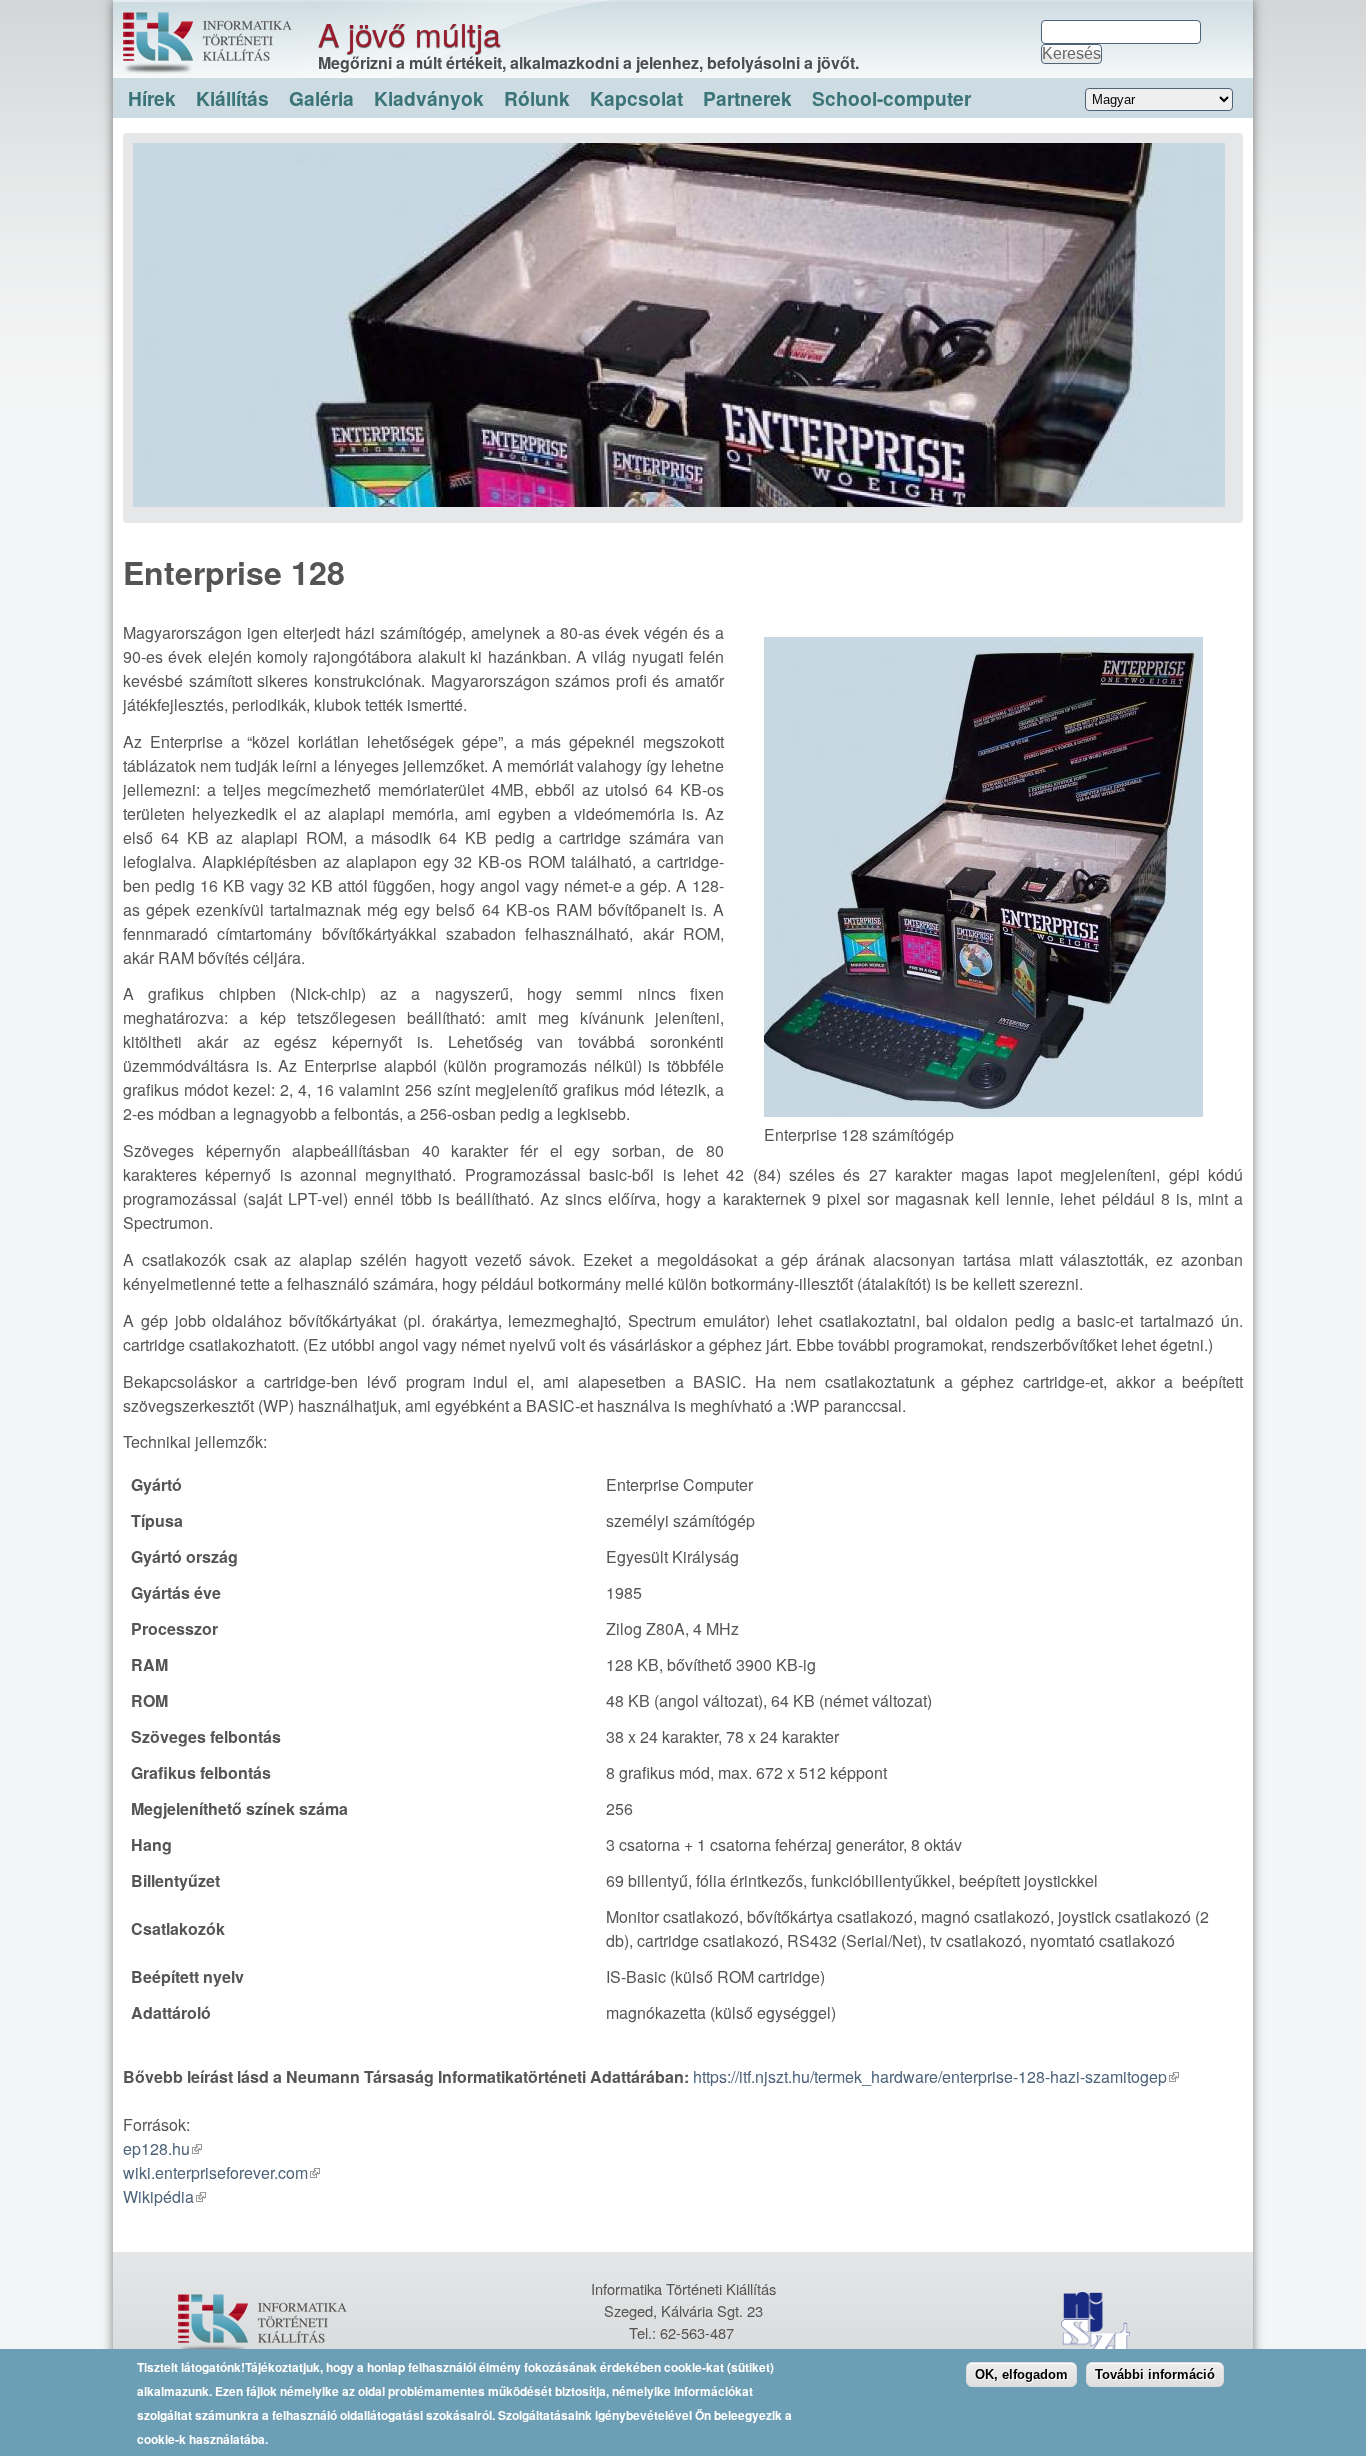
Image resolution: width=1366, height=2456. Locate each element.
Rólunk (537, 98)
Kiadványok (429, 98)
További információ (1155, 2374)
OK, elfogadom (1021, 2374)
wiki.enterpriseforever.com (215, 2172)
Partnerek (747, 98)
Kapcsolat (636, 98)
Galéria (321, 98)
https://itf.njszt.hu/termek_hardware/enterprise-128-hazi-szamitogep (930, 2076)
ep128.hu (156, 2148)
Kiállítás (232, 98)
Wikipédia (158, 2196)
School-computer (891, 98)
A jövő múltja (409, 33)
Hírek (152, 98)
